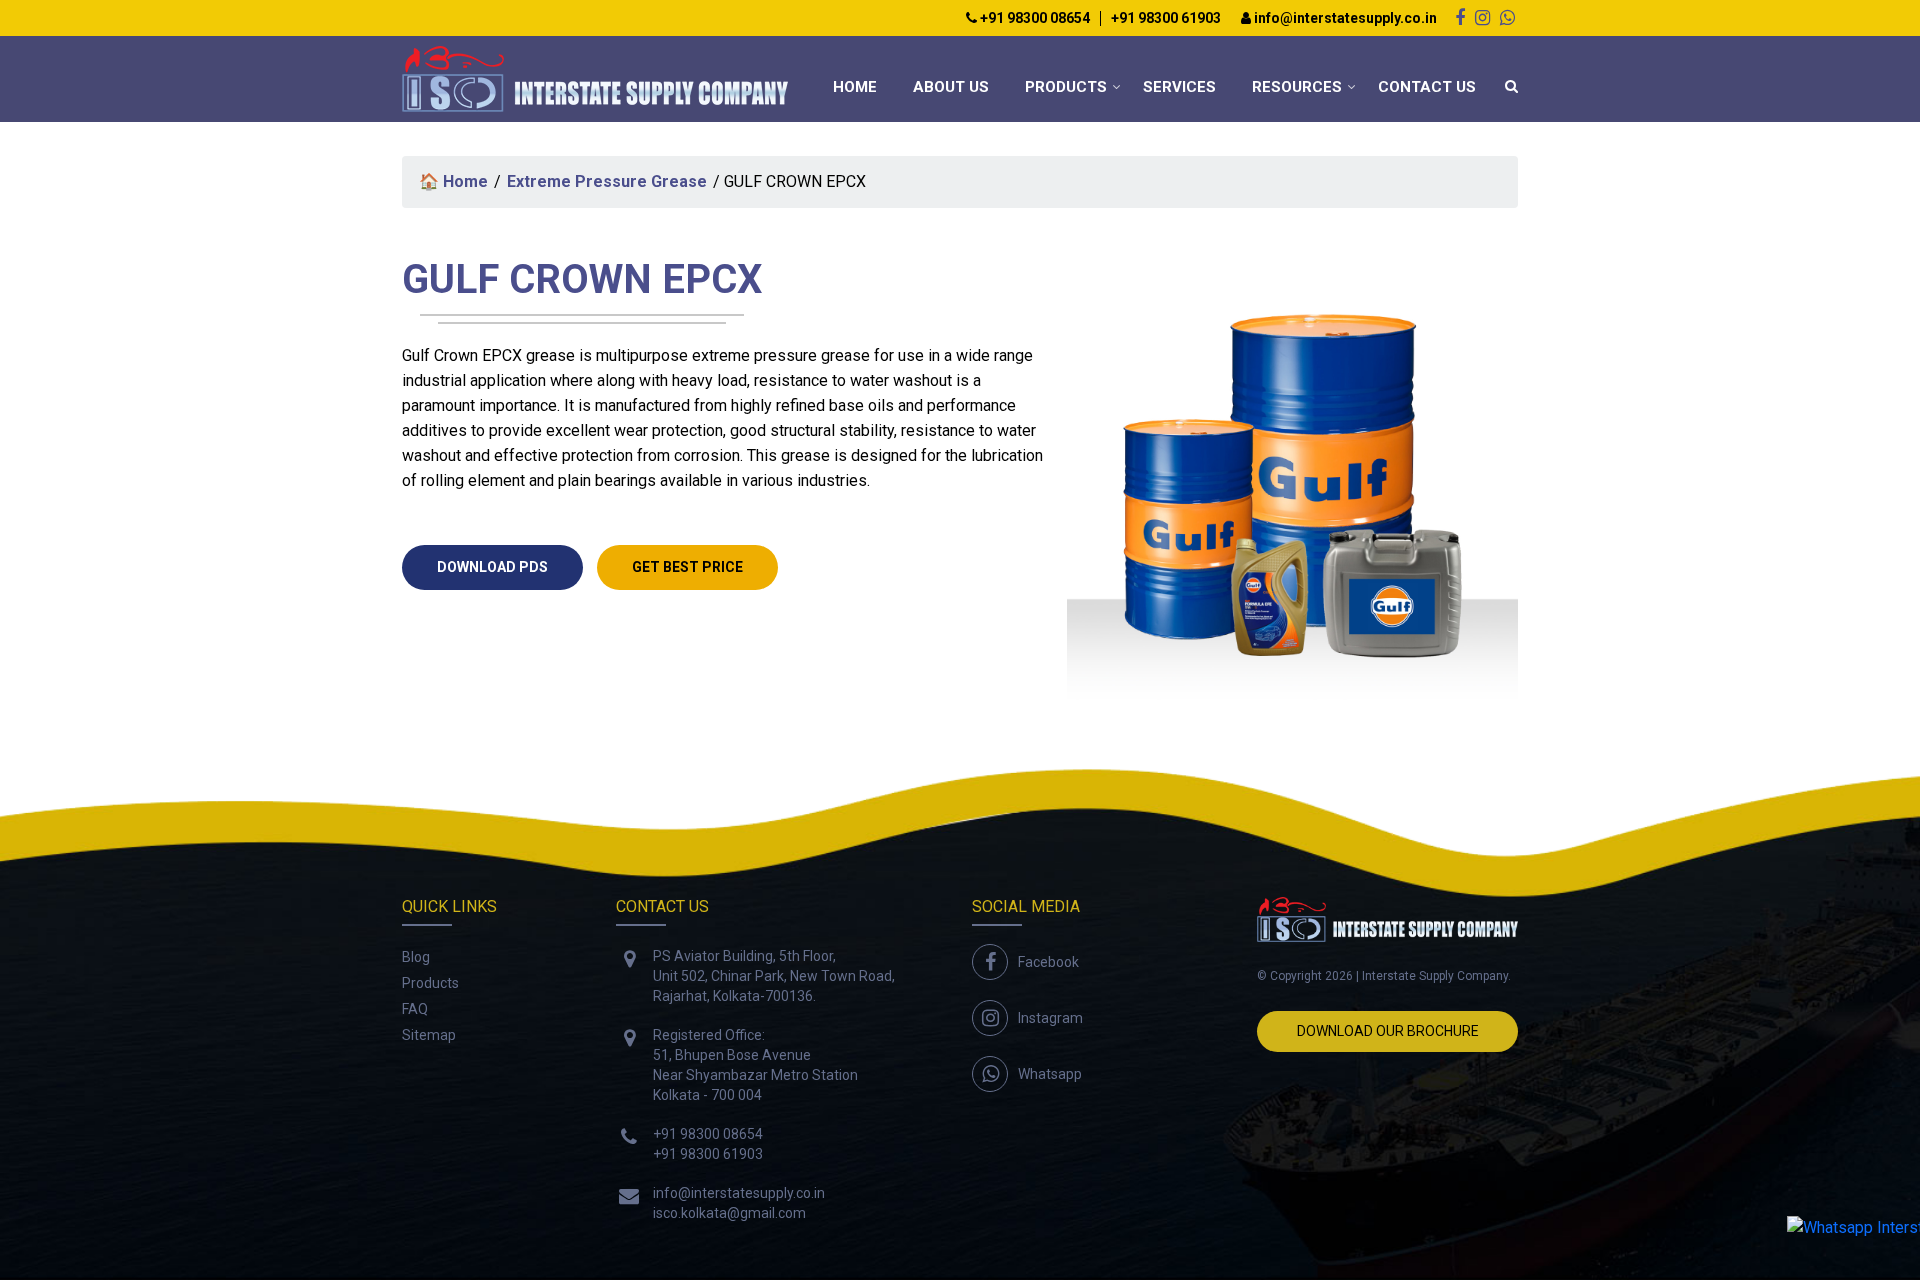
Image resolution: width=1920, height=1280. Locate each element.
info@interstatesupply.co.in (1344, 18)
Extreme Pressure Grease (607, 181)
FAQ (415, 1009)
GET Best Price (687, 567)
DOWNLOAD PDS (492, 567)
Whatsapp (1050, 1074)
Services (1179, 87)
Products (1066, 87)
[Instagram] (1482, 17)
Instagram (1050, 1018)
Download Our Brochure (1388, 1031)
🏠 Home (453, 181)
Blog (416, 957)
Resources (1297, 87)
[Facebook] (1460, 17)
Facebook (1048, 962)
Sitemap (429, 1035)
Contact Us (1427, 87)
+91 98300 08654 (1033, 18)
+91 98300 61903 (1166, 18)
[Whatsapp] (1507, 17)
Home (855, 87)
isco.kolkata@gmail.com (729, 1213)
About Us (951, 87)
